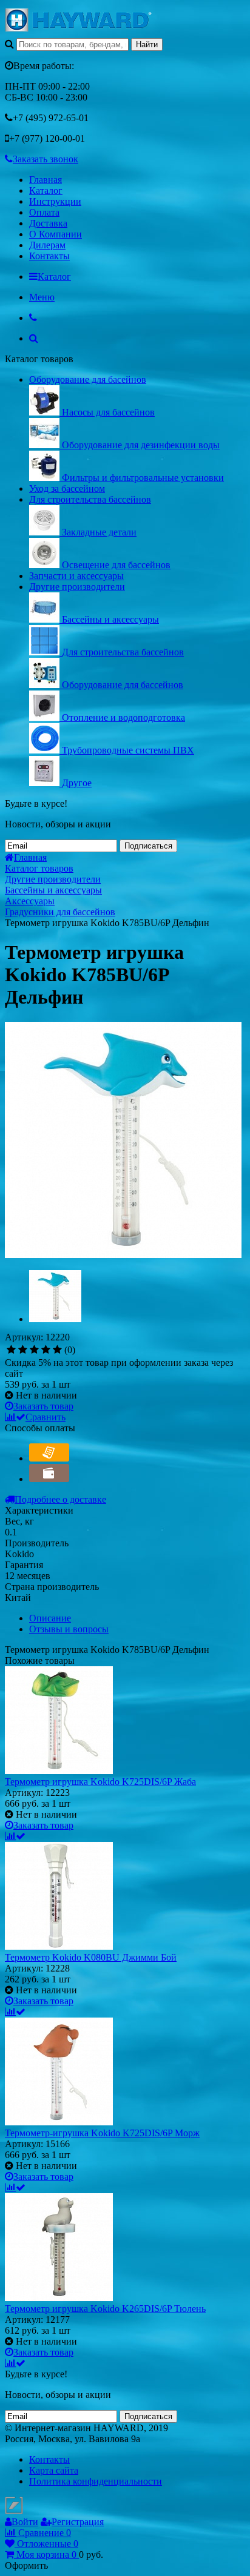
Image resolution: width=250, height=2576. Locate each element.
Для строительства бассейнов (90, 499)
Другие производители (77, 587)
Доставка (48, 223)
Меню (42, 297)
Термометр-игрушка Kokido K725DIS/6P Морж (102, 2133)
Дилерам (47, 245)
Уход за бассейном (67, 488)
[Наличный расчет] (49, 1479)
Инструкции (55, 201)
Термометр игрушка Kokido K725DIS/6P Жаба (100, 1782)
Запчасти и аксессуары (76, 576)
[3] (34, 1350)
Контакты (49, 256)
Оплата (44, 212)
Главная (46, 180)
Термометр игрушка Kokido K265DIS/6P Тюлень (105, 2309)
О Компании (56, 234)
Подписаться (148, 846)
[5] (57, 1350)
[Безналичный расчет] (49, 1458)
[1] (11, 1350)
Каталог (46, 190)
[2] (23, 1350)
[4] (46, 1350)
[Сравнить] (15, 1836)
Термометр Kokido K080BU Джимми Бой (91, 1957)
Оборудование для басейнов (88, 379)
